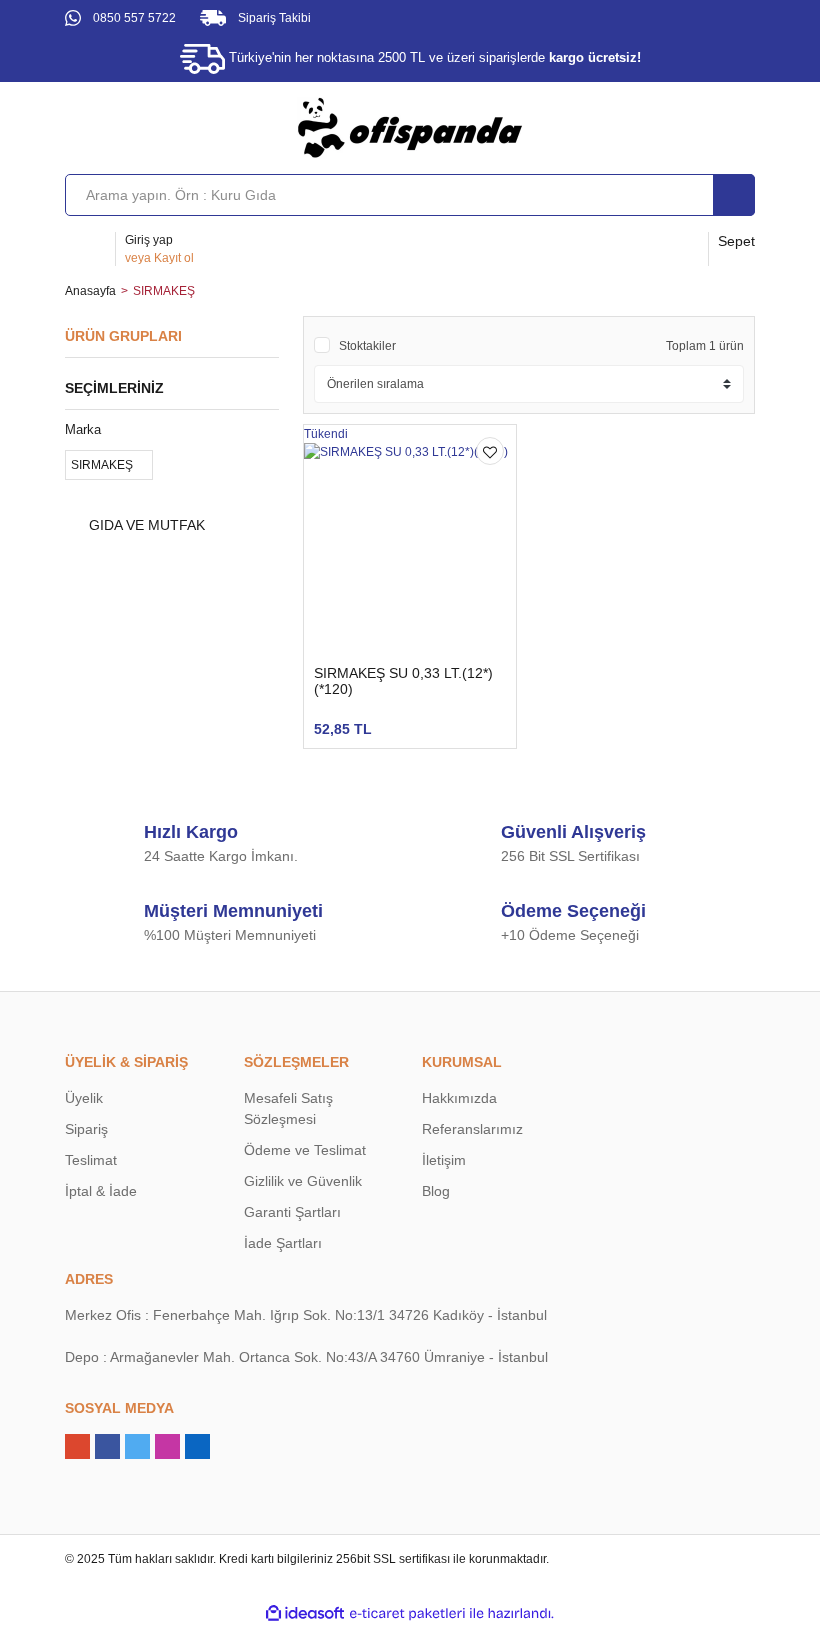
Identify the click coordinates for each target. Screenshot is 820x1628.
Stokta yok (437, 718)
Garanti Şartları (292, 1212)
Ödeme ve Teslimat (305, 1150)
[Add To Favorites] (490, 451)
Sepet (736, 241)
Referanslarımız (472, 1129)
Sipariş (86, 1129)
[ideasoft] (305, 1613)
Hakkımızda (459, 1098)
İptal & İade (101, 1191)
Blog (436, 1191)
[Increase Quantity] (337, 719)
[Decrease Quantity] (273, 719)
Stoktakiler (367, 346)
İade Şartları (283, 1243)
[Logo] (410, 127)
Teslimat (91, 1160)
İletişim (444, 1160)
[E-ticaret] (407, 1614)
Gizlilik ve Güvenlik (303, 1181)
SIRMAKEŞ (164, 291)
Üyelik (84, 1098)
